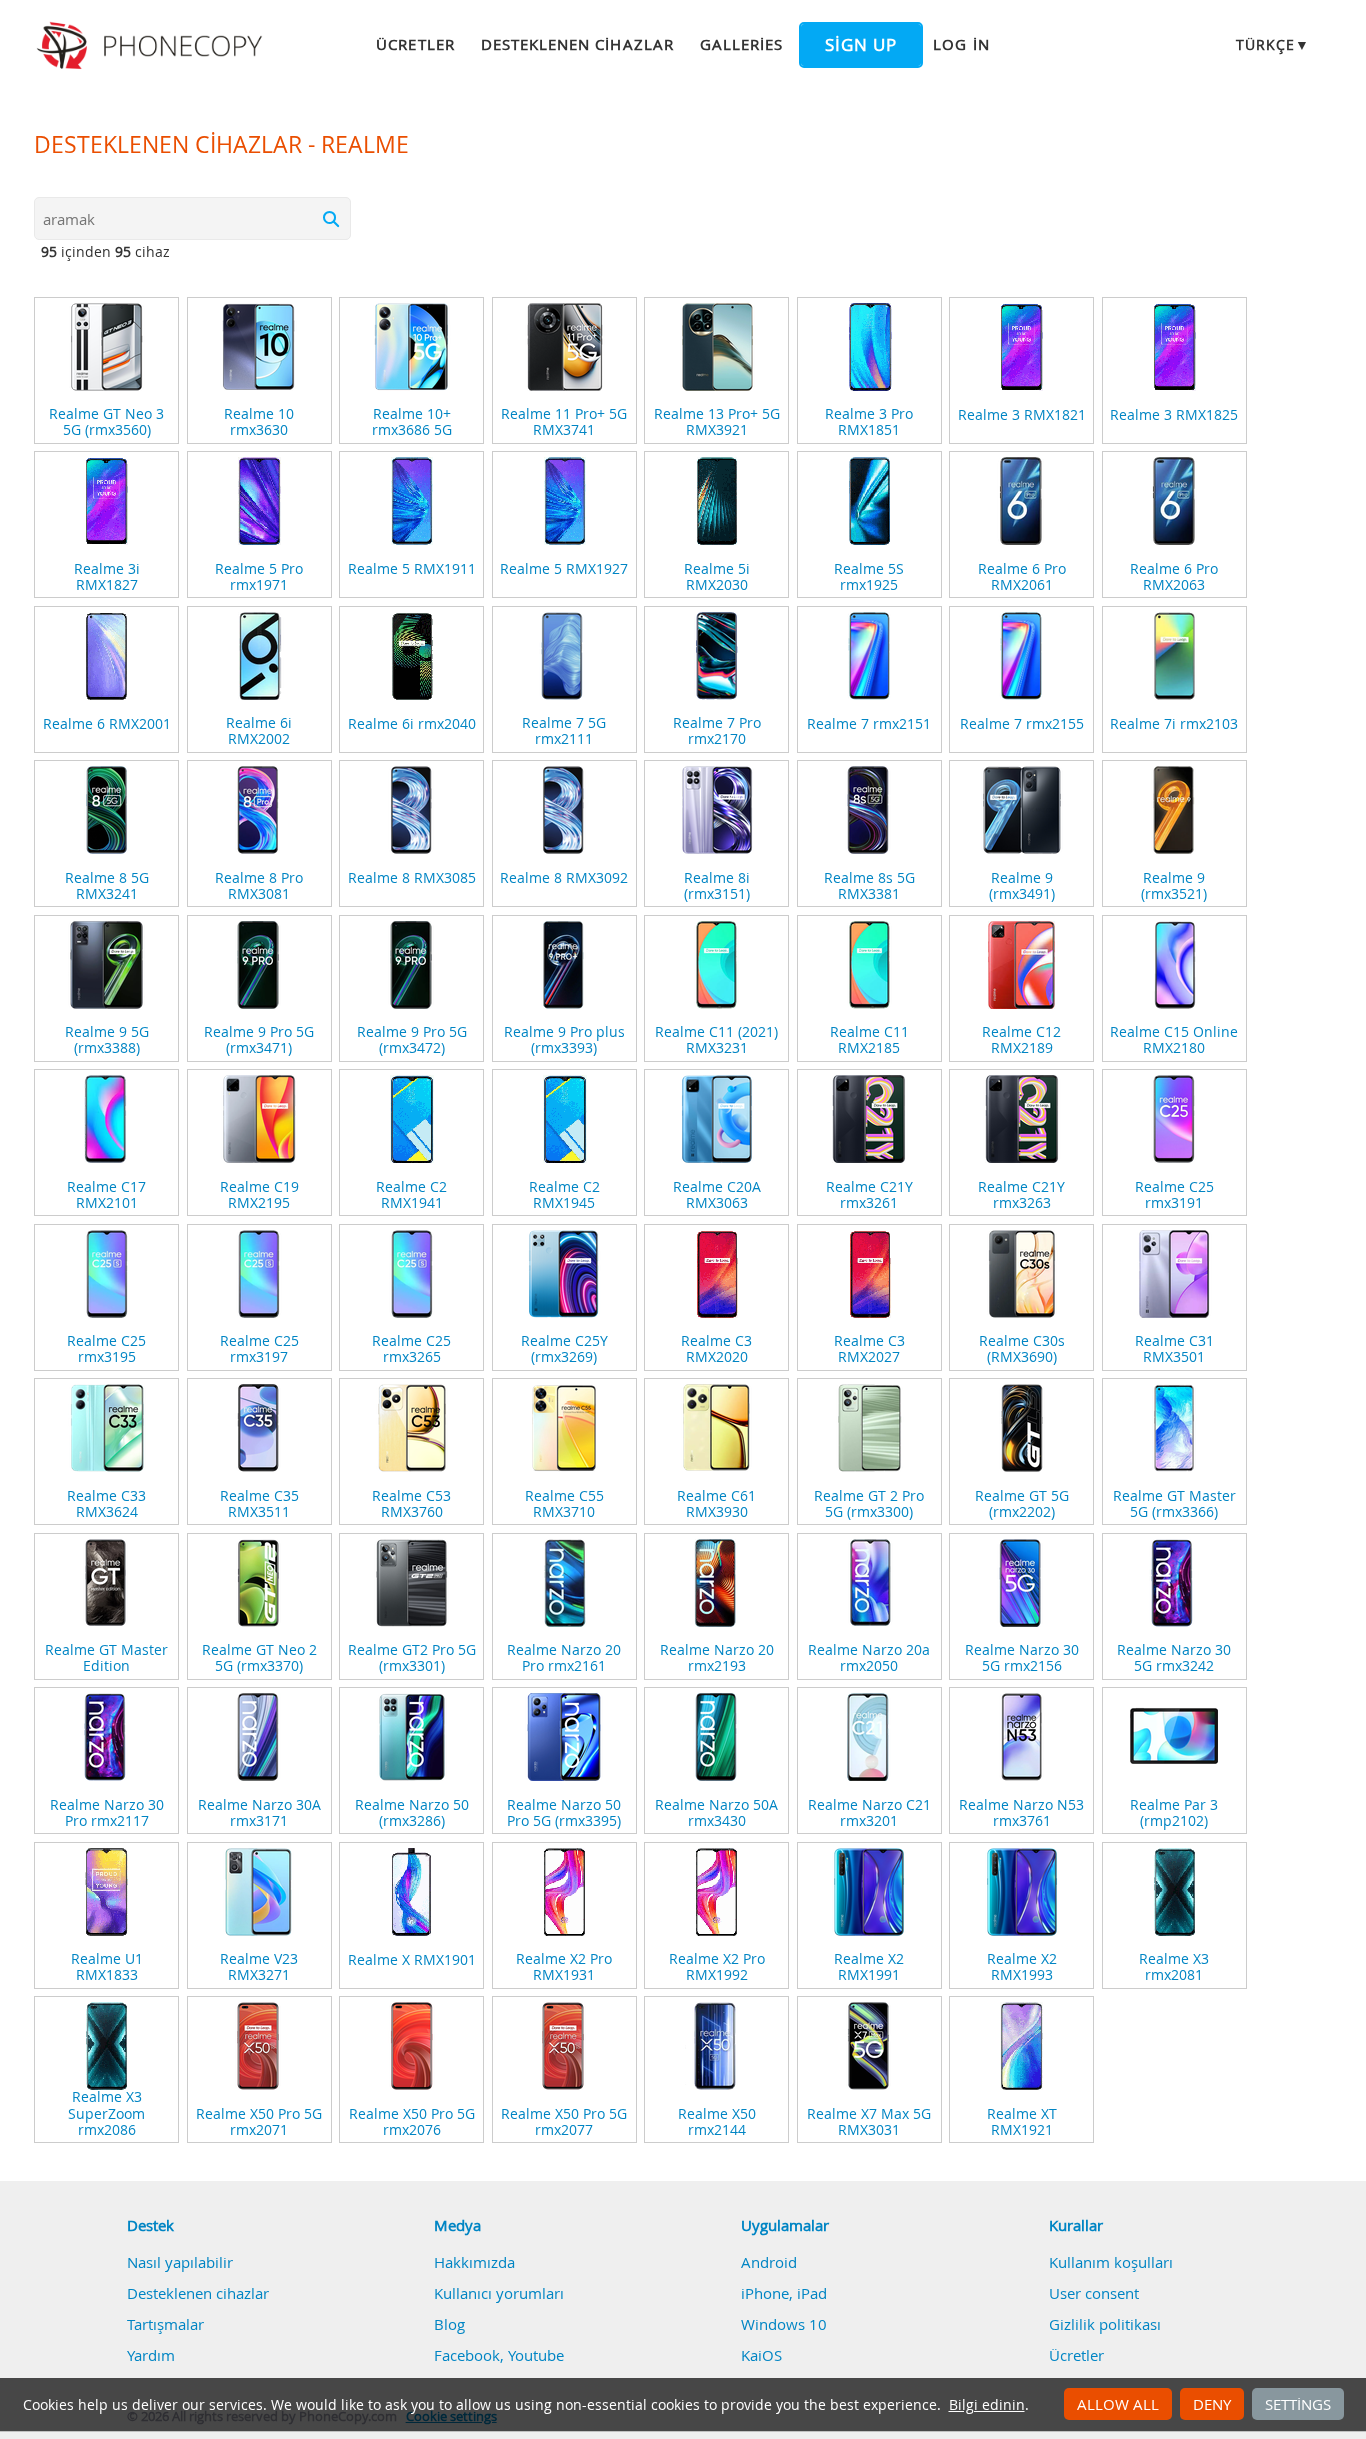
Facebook (467, 2355)
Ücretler (415, 44)
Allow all (1118, 2404)
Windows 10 (784, 2324)
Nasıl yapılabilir (180, 2262)
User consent (1094, 2293)
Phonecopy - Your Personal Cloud (152, 46)
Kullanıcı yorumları (499, 2293)
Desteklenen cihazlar (577, 44)
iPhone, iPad (784, 2293)
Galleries (741, 44)
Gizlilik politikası (1105, 2324)
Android (769, 2262)
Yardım (151, 2355)
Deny (1212, 2404)
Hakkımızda (474, 2262)
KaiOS (761, 2355)
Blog (449, 2324)
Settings (1298, 2404)
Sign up (861, 45)
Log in (961, 44)
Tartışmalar (165, 2324)
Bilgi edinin (987, 2405)
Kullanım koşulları (1111, 2262)
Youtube (536, 2355)
